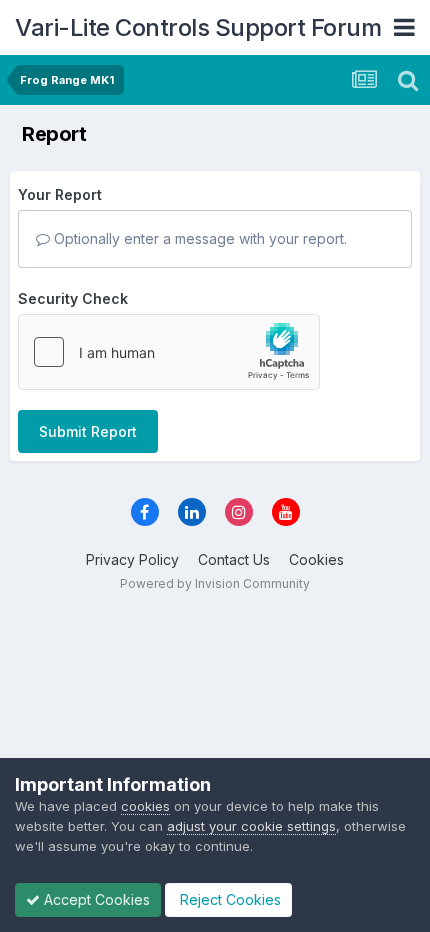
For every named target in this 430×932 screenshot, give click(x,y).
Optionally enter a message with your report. (198, 238)
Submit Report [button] (88, 431)
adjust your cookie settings (251, 826)
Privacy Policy (132, 559)
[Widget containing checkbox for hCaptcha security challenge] (169, 352)
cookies (145, 806)
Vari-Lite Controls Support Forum (198, 27)
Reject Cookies (228, 899)
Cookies (316, 559)
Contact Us (234, 559)
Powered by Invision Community (215, 583)
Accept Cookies (95, 899)
